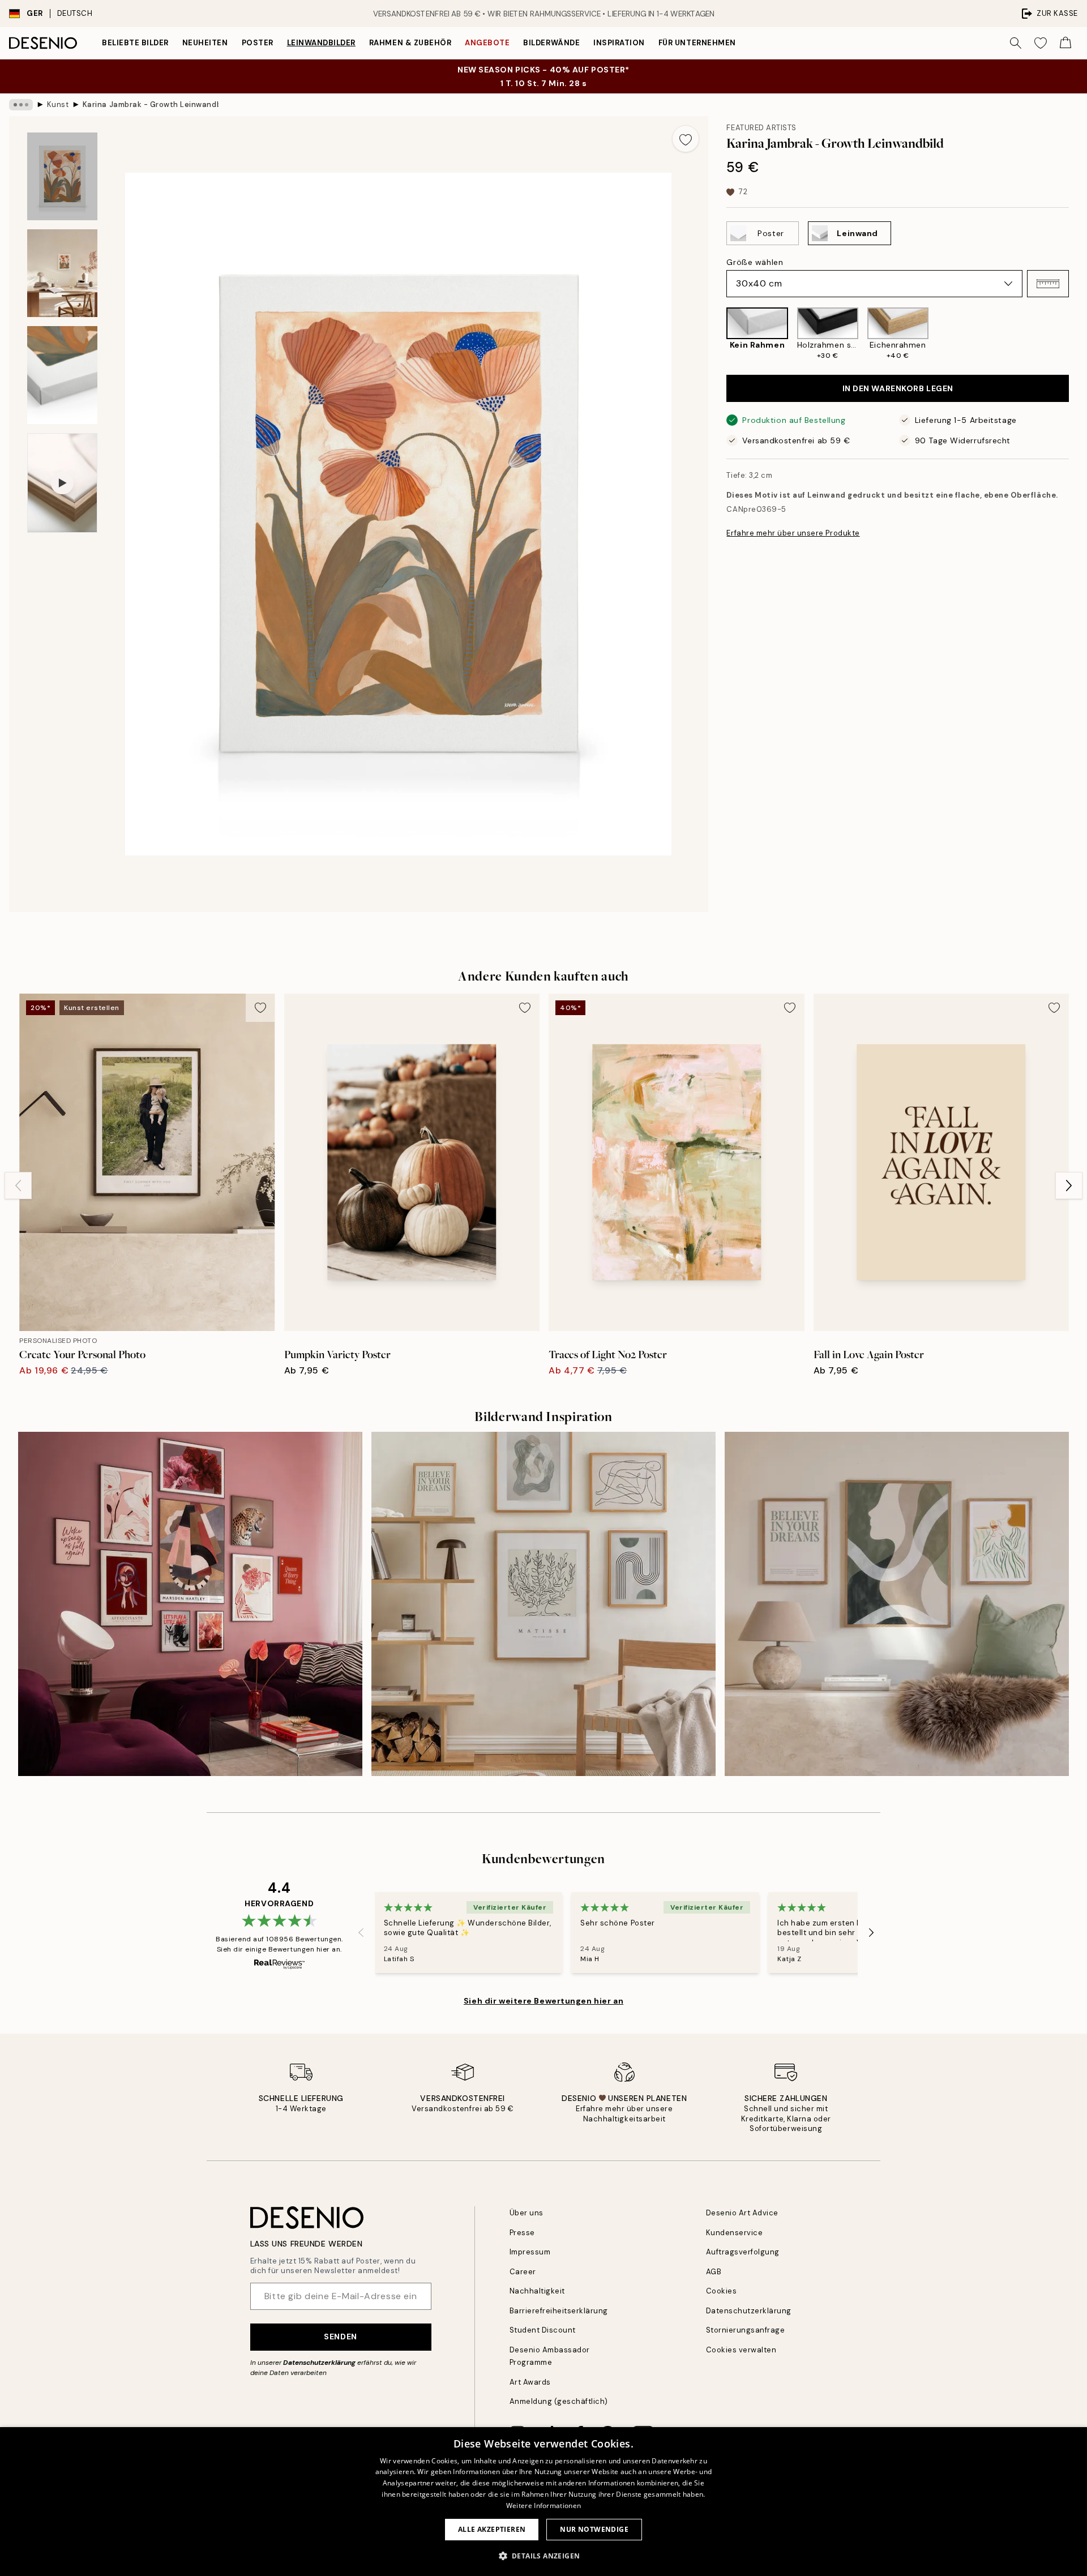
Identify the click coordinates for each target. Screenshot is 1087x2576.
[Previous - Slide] (717, 334)
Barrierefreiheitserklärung (559, 2311)
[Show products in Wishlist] (1041, 43)
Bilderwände (551, 43)
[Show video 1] (62, 483)
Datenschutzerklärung (319, 2363)
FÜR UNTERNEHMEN (697, 43)
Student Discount (543, 2330)
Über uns (527, 2213)
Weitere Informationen (543, 2506)
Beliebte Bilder (135, 43)
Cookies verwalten (741, 2350)
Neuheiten (205, 43)
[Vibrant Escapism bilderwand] (190, 1604)
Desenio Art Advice (742, 2213)
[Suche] (1016, 43)
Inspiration (619, 43)
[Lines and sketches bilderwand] (543, 1604)
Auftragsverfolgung (743, 2252)
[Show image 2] (62, 273)
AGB (714, 2272)
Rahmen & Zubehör (410, 43)
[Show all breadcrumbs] (21, 105)
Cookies (722, 2291)
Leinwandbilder (321, 43)
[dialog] (543, 2502)
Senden (340, 2337)
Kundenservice (735, 2233)
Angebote (487, 43)
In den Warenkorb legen (898, 388)
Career (523, 2272)
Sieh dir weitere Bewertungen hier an (543, 2001)
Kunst (58, 104)
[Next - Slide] (1078, 334)
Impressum (530, 2252)
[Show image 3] (62, 375)
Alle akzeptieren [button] (492, 2529)
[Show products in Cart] (1065, 43)
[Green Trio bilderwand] (897, 1604)
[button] (1048, 284)
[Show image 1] (62, 176)
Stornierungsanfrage (746, 2330)
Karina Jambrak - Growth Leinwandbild (151, 104)
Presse (522, 2233)
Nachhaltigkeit (537, 2291)
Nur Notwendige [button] (594, 2529)
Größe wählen (755, 262)
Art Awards (530, 2382)
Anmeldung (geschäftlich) (559, 2401)
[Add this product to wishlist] (686, 139)
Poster (258, 43)
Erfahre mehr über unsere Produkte (793, 533)
